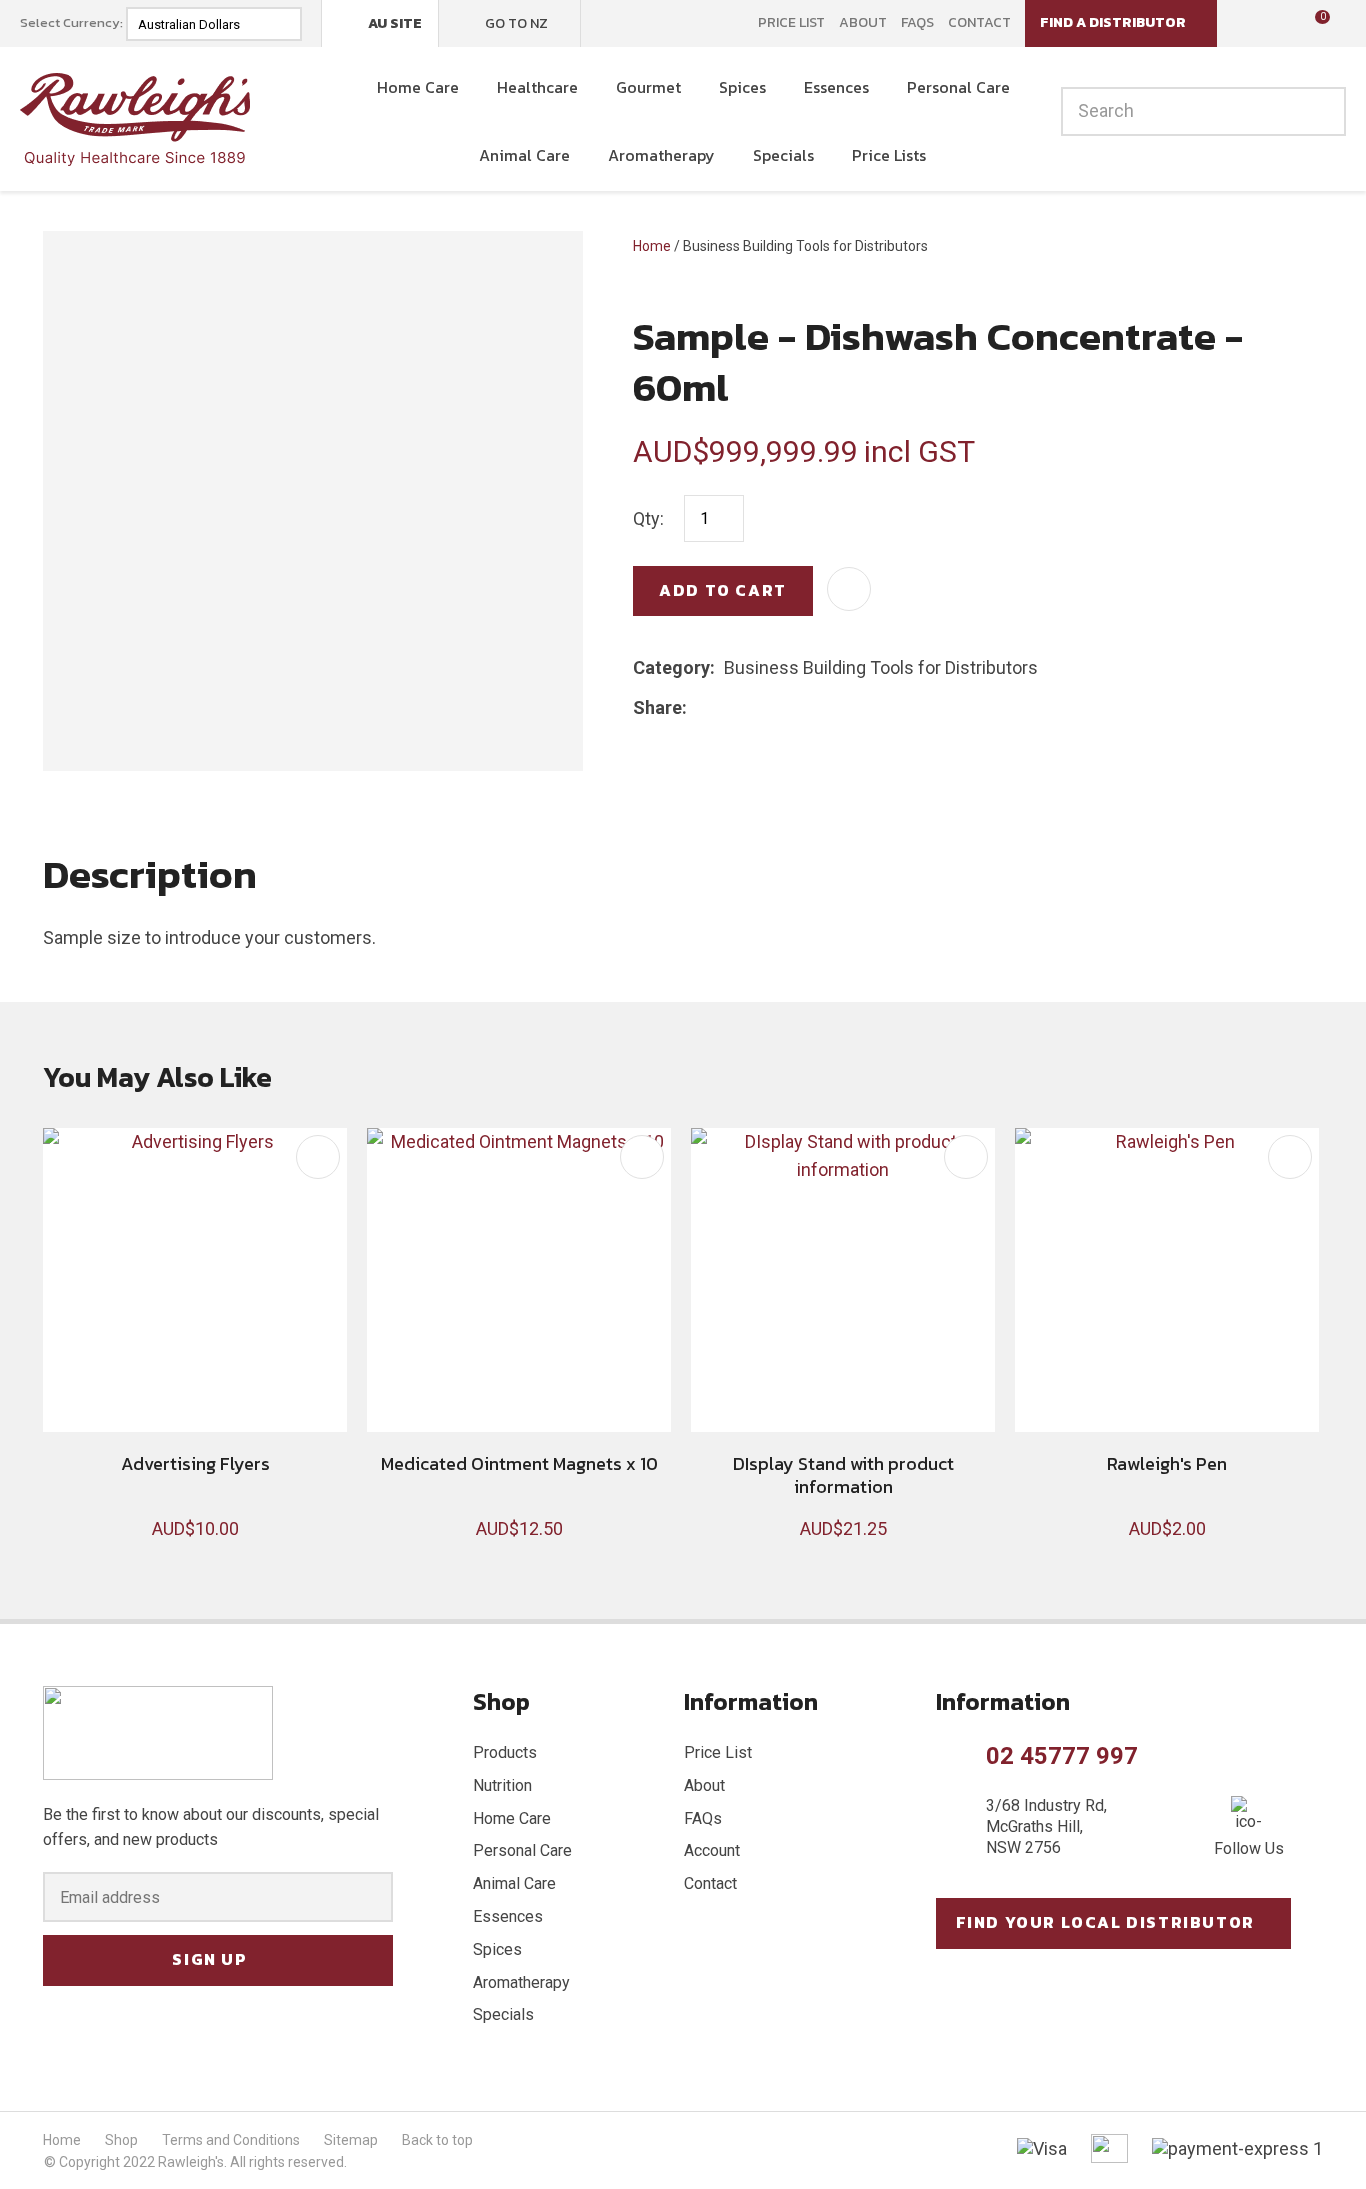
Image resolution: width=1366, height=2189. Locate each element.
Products (505, 1752)
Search (1322, 111)
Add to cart (723, 590)
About (863, 23)
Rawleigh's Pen (1167, 1463)
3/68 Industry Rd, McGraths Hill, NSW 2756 (1046, 1826)
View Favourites (1276, 24)
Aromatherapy (661, 155)
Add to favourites (318, 1157)
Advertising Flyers (195, 1463)
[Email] (757, 707)
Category (671, 667)
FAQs (917, 23)
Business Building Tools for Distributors (805, 246)
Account (712, 1850)
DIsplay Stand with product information (843, 1475)
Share (657, 707)
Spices (742, 87)
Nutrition (502, 1785)
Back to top (437, 2140)
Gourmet (648, 87)
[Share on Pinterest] (788, 708)
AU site (395, 23)
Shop (121, 2140)
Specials (783, 155)
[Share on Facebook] (699, 707)
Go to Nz (516, 23)
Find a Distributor (1113, 22)
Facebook (609, 23)
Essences (836, 87)
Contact (979, 23)
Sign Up (209, 1959)
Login (1245, 22)
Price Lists (889, 155)
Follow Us (1249, 1848)
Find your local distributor (1105, 1922)
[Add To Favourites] (849, 589)
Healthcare (537, 87)
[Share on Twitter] (726, 708)
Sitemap (351, 2140)
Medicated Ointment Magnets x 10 (519, 1463)
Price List (791, 23)
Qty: (648, 518)
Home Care (418, 87)
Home (652, 246)
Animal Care (524, 155)
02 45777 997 (1062, 1756)
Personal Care (958, 87)
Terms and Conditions (231, 2140)
